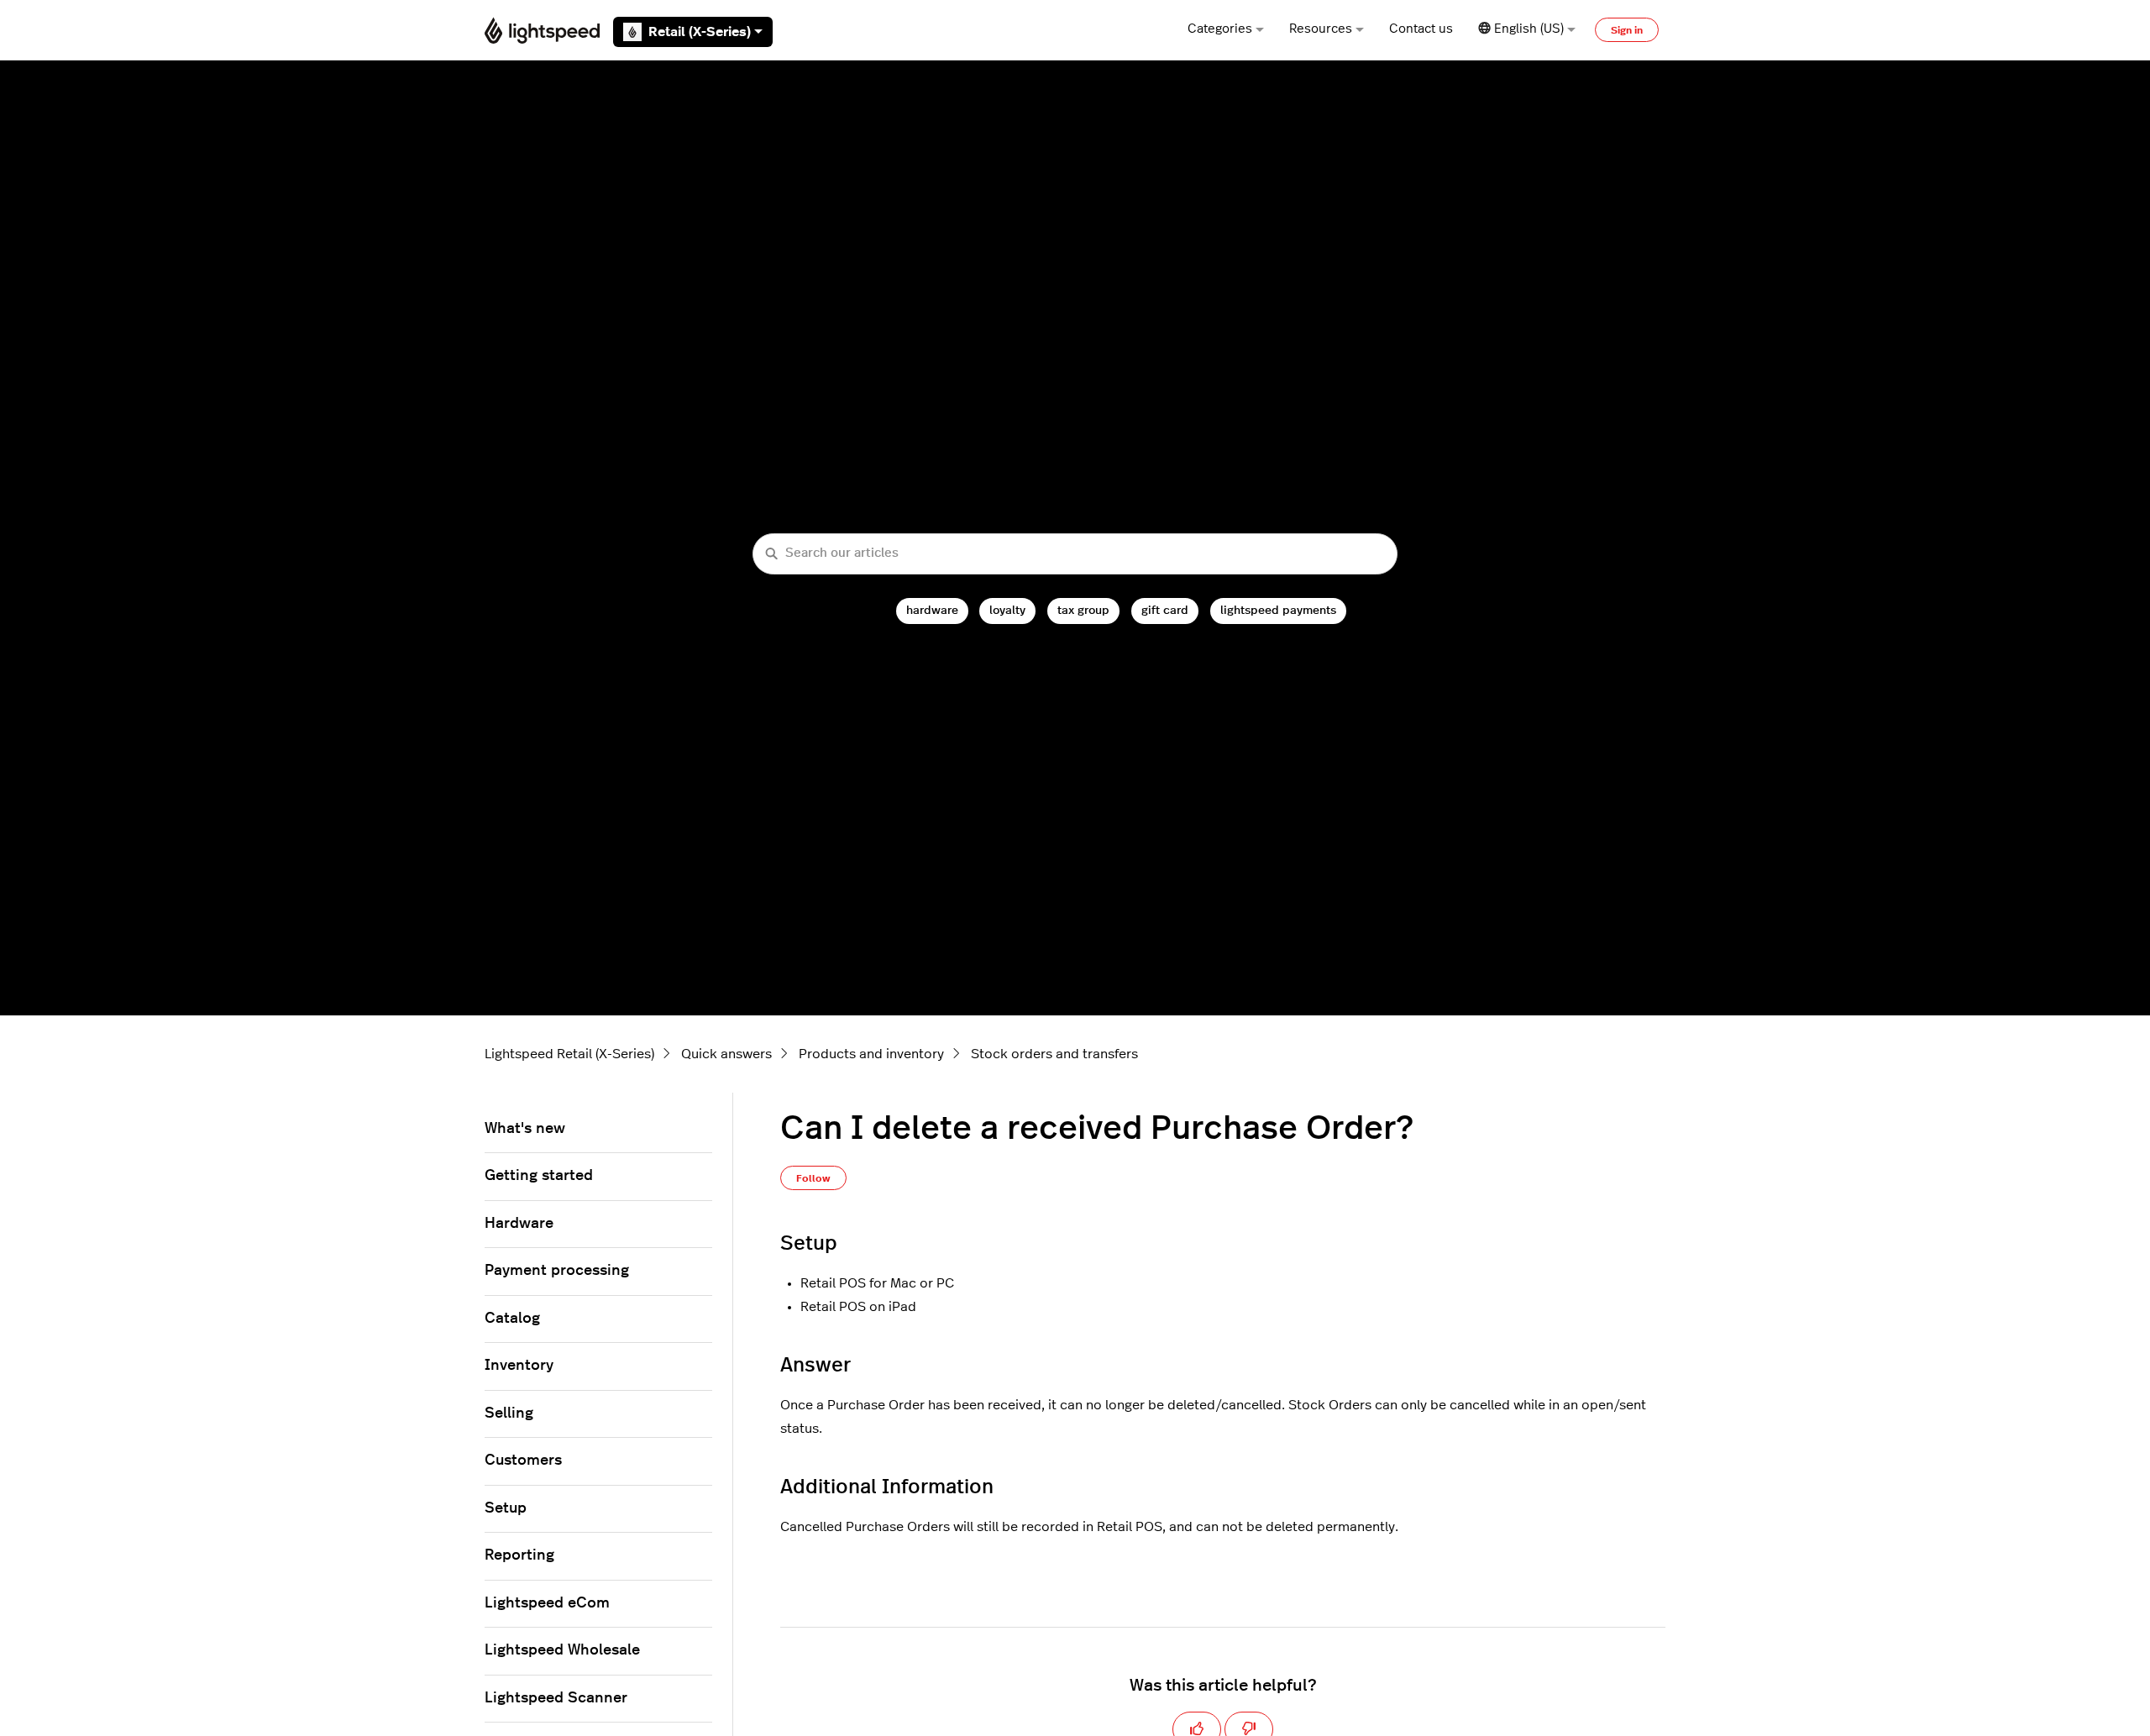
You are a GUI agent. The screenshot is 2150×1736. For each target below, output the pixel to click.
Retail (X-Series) (700, 32)
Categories (1220, 29)
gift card (1165, 610)
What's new (525, 1129)
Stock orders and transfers (1054, 1054)
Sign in (1627, 30)
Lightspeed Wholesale (562, 1650)
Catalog (512, 1319)
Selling (509, 1413)
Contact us (1421, 29)
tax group (1083, 610)
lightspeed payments (1278, 610)
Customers (523, 1461)
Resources (1321, 29)
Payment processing (557, 1271)
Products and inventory (871, 1054)
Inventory (519, 1366)
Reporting (519, 1555)
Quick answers (726, 1054)
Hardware (519, 1224)
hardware (932, 610)
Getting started (539, 1176)
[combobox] (1075, 554)
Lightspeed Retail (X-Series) (569, 1054)
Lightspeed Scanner (556, 1698)
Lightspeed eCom (547, 1603)
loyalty (1007, 610)
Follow (813, 1178)
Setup (506, 1508)
